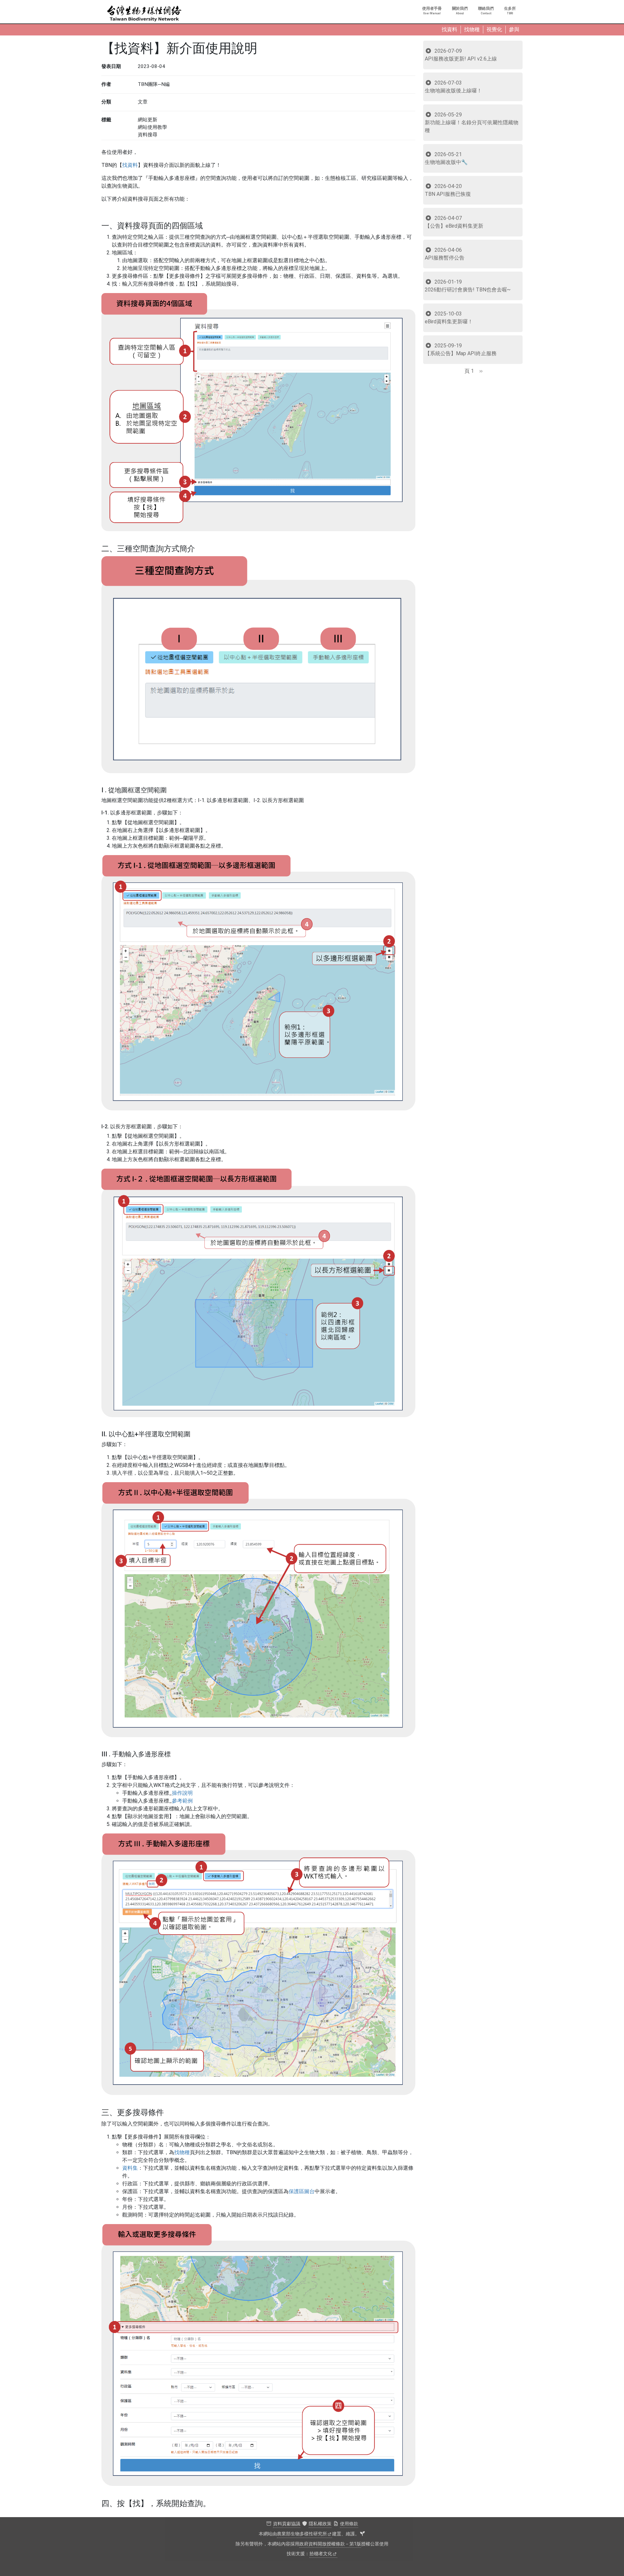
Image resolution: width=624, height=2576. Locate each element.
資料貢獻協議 (287, 2524)
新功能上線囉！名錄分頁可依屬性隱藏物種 (472, 122)
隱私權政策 (320, 2524)
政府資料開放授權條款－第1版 (330, 2544)
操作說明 (182, 1793)
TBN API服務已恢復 (448, 190)
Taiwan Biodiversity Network (144, 14)
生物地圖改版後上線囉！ (453, 87)
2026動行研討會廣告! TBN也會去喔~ (468, 286)
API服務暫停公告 (445, 254)
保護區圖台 (302, 2191)
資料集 (130, 2168)
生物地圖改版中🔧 (446, 158)
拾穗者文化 (321, 2554)
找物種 (182, 2152)
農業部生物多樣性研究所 (302, 2534)
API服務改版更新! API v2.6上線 (461, 55)
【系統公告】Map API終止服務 (461, 349)
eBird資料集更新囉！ (449, 318)
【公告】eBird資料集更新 (454, 222)
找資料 (130, 165)
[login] (362, 2534)
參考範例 (182, 1801)
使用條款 (349, 2524)
